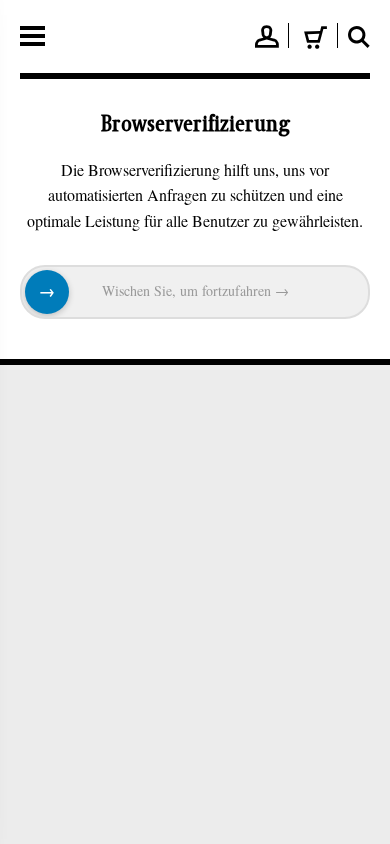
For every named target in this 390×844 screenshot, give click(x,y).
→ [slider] (47, 292)
